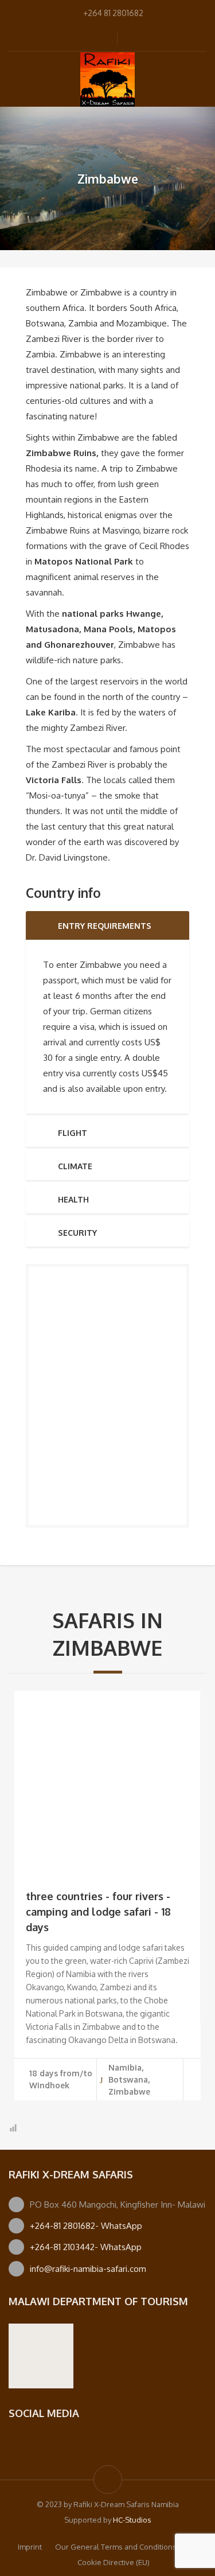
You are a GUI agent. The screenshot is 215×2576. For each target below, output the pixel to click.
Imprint (30, 2547)
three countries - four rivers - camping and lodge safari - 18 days (98, 1912)
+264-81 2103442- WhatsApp (86, 2247)
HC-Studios (132, 2520)
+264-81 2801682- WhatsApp (86, 2226)
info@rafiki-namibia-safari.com (88, 2269)
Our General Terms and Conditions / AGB (126, 2547)
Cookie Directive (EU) (114, 2562)
